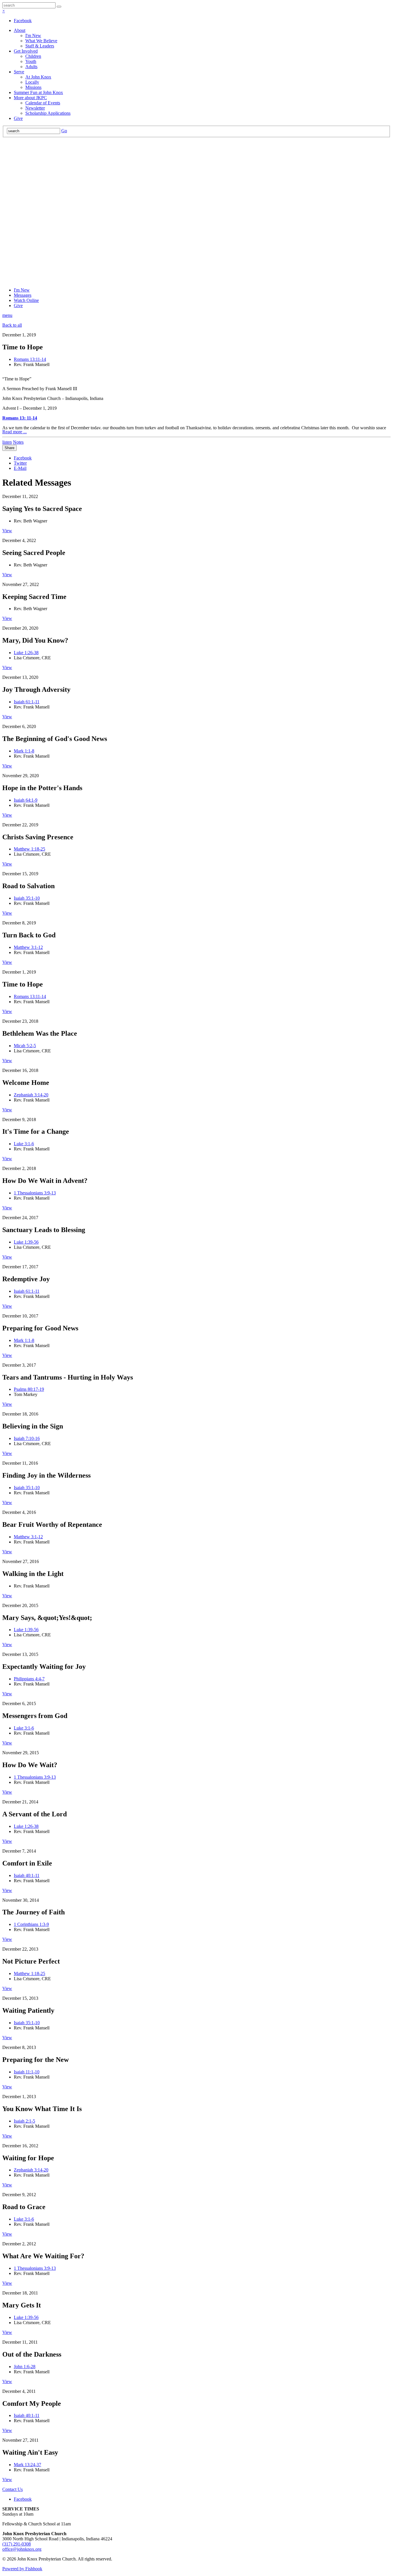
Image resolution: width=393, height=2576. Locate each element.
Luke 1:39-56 (26, 1242)
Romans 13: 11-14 (20, 418)
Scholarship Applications (48, 113)
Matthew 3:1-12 (28, 947)
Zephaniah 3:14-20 (31, 1095)
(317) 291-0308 (17, 2544)
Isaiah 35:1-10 (27, 898)
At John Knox (38, 77)
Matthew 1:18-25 (29, 849)
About (20, 30)
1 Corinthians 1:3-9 (31, 1924)
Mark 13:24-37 (27, 2465)
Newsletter (35, 108)
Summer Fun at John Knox (38, 92)
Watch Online (26, 300)
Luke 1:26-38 (26, 653)
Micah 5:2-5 (25, 1046)
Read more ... (15, 432)
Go (64, 131)
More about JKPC (30, 98)
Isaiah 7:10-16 (27, 1438)
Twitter (20, 463)
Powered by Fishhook (22, 2569)
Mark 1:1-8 (24, 751)
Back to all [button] (12, 325)
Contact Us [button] (13, 2489)
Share (9, 448)
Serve (19, 72)
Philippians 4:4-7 (29, 1679)
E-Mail (20, 468)
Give (18, 118)
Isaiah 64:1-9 (26, 800)
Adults (31, 67)
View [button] (7, 531)
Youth (31, 61)
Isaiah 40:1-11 (27, 1875)
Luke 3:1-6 (24, 1144)
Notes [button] (18, 442)
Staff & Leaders (40, 46)
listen (7, 442)
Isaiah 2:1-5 (24, 2121)
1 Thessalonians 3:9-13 (35, 1193)
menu (7, 315)
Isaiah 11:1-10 (27, 2072)
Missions (33, 87)
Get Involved (26, 51)
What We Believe (41, 41)
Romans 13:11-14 (30, 359)
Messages (23, 295)
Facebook (23, 21)
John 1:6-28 (25, 2367)
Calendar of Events (43, 103)
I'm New (33, 36)
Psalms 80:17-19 (29, 1389)
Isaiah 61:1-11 (27, 702)
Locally (32, 82)
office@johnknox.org (22, 2549)
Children (33, 56)
